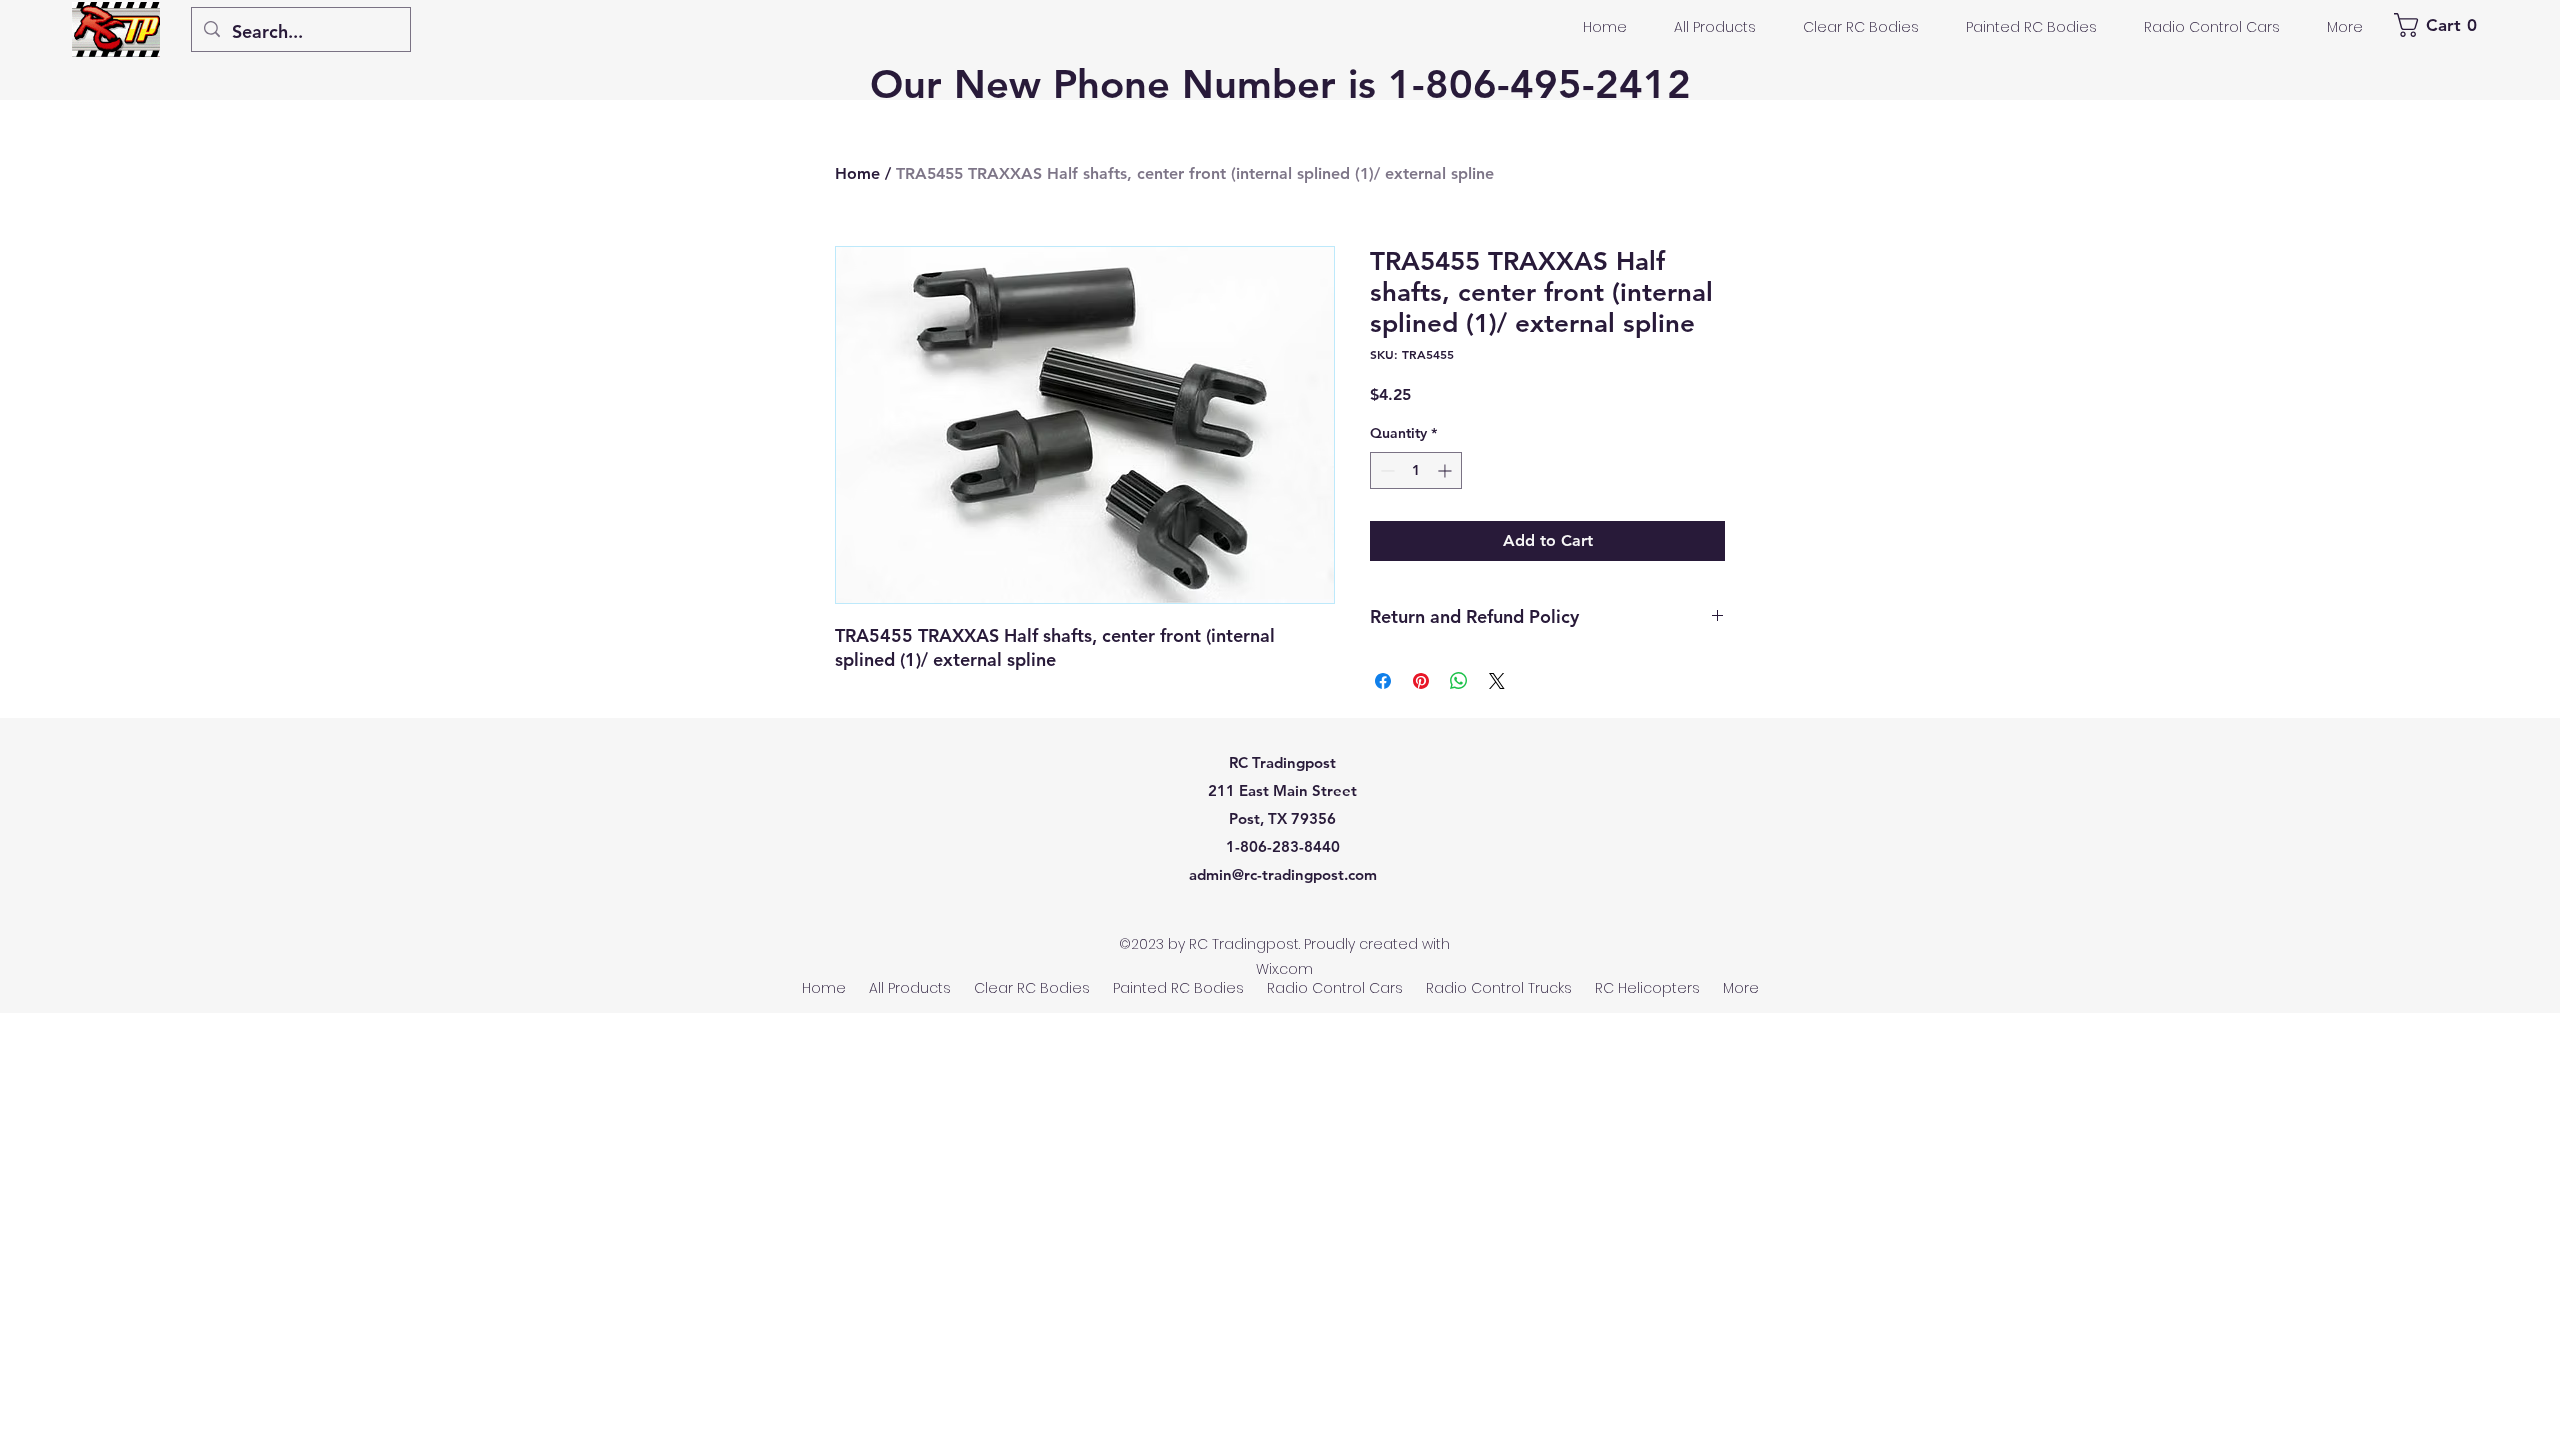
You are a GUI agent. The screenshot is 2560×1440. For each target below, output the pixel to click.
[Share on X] (1497, 681)
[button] (2438, 25)
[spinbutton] (1416, 470)
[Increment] (1446, 470)
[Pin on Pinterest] (1421, 681)
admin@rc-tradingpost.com (1283, 874)
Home (857, 173)
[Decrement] (1385, 470)
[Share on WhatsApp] (1459, 681)
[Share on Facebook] (1383, 681)
